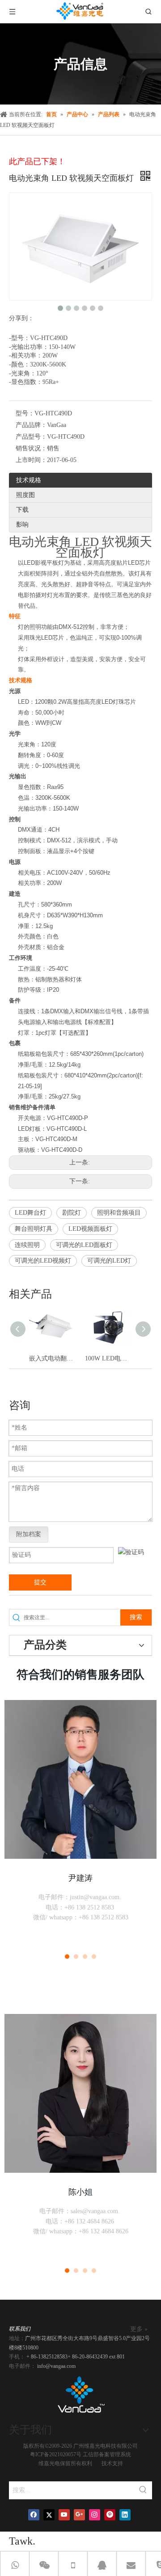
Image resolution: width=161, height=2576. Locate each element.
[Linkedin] (125, 2515)
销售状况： (31, 448)
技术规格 (29, 480)
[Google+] (79, 2515)
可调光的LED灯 (109, 1261)
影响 (22, 525)
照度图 (25, 495)
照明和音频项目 (119, 1213)
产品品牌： (31, 425)
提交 (40, 1582)
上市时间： (31, 460)
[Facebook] (34, 2515)
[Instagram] (95, 2515)
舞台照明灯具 (34, 1229)
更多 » (139, 2329)
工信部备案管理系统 (107, 2454)
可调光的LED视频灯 (43, 1261)
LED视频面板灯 (90, 1229)
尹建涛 (80, 1878)
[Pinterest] (110, 2515)
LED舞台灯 (30, 1213)
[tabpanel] (80, 1820)
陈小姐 (80, 2192)
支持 (118, 2463)
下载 (22, 510)
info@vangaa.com (56, 2366)
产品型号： (31, 437)
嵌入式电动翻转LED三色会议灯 (53, 1358)
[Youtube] (64, 2515)
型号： (25, 413)
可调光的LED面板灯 (84, 1245)
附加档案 (29, 1534)
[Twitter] (49, 2515)
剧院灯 (72, 1213)
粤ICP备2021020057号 (56, 2454)
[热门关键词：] (143, 2490)
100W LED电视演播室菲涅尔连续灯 (108, 1358)
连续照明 (27, 1245)
